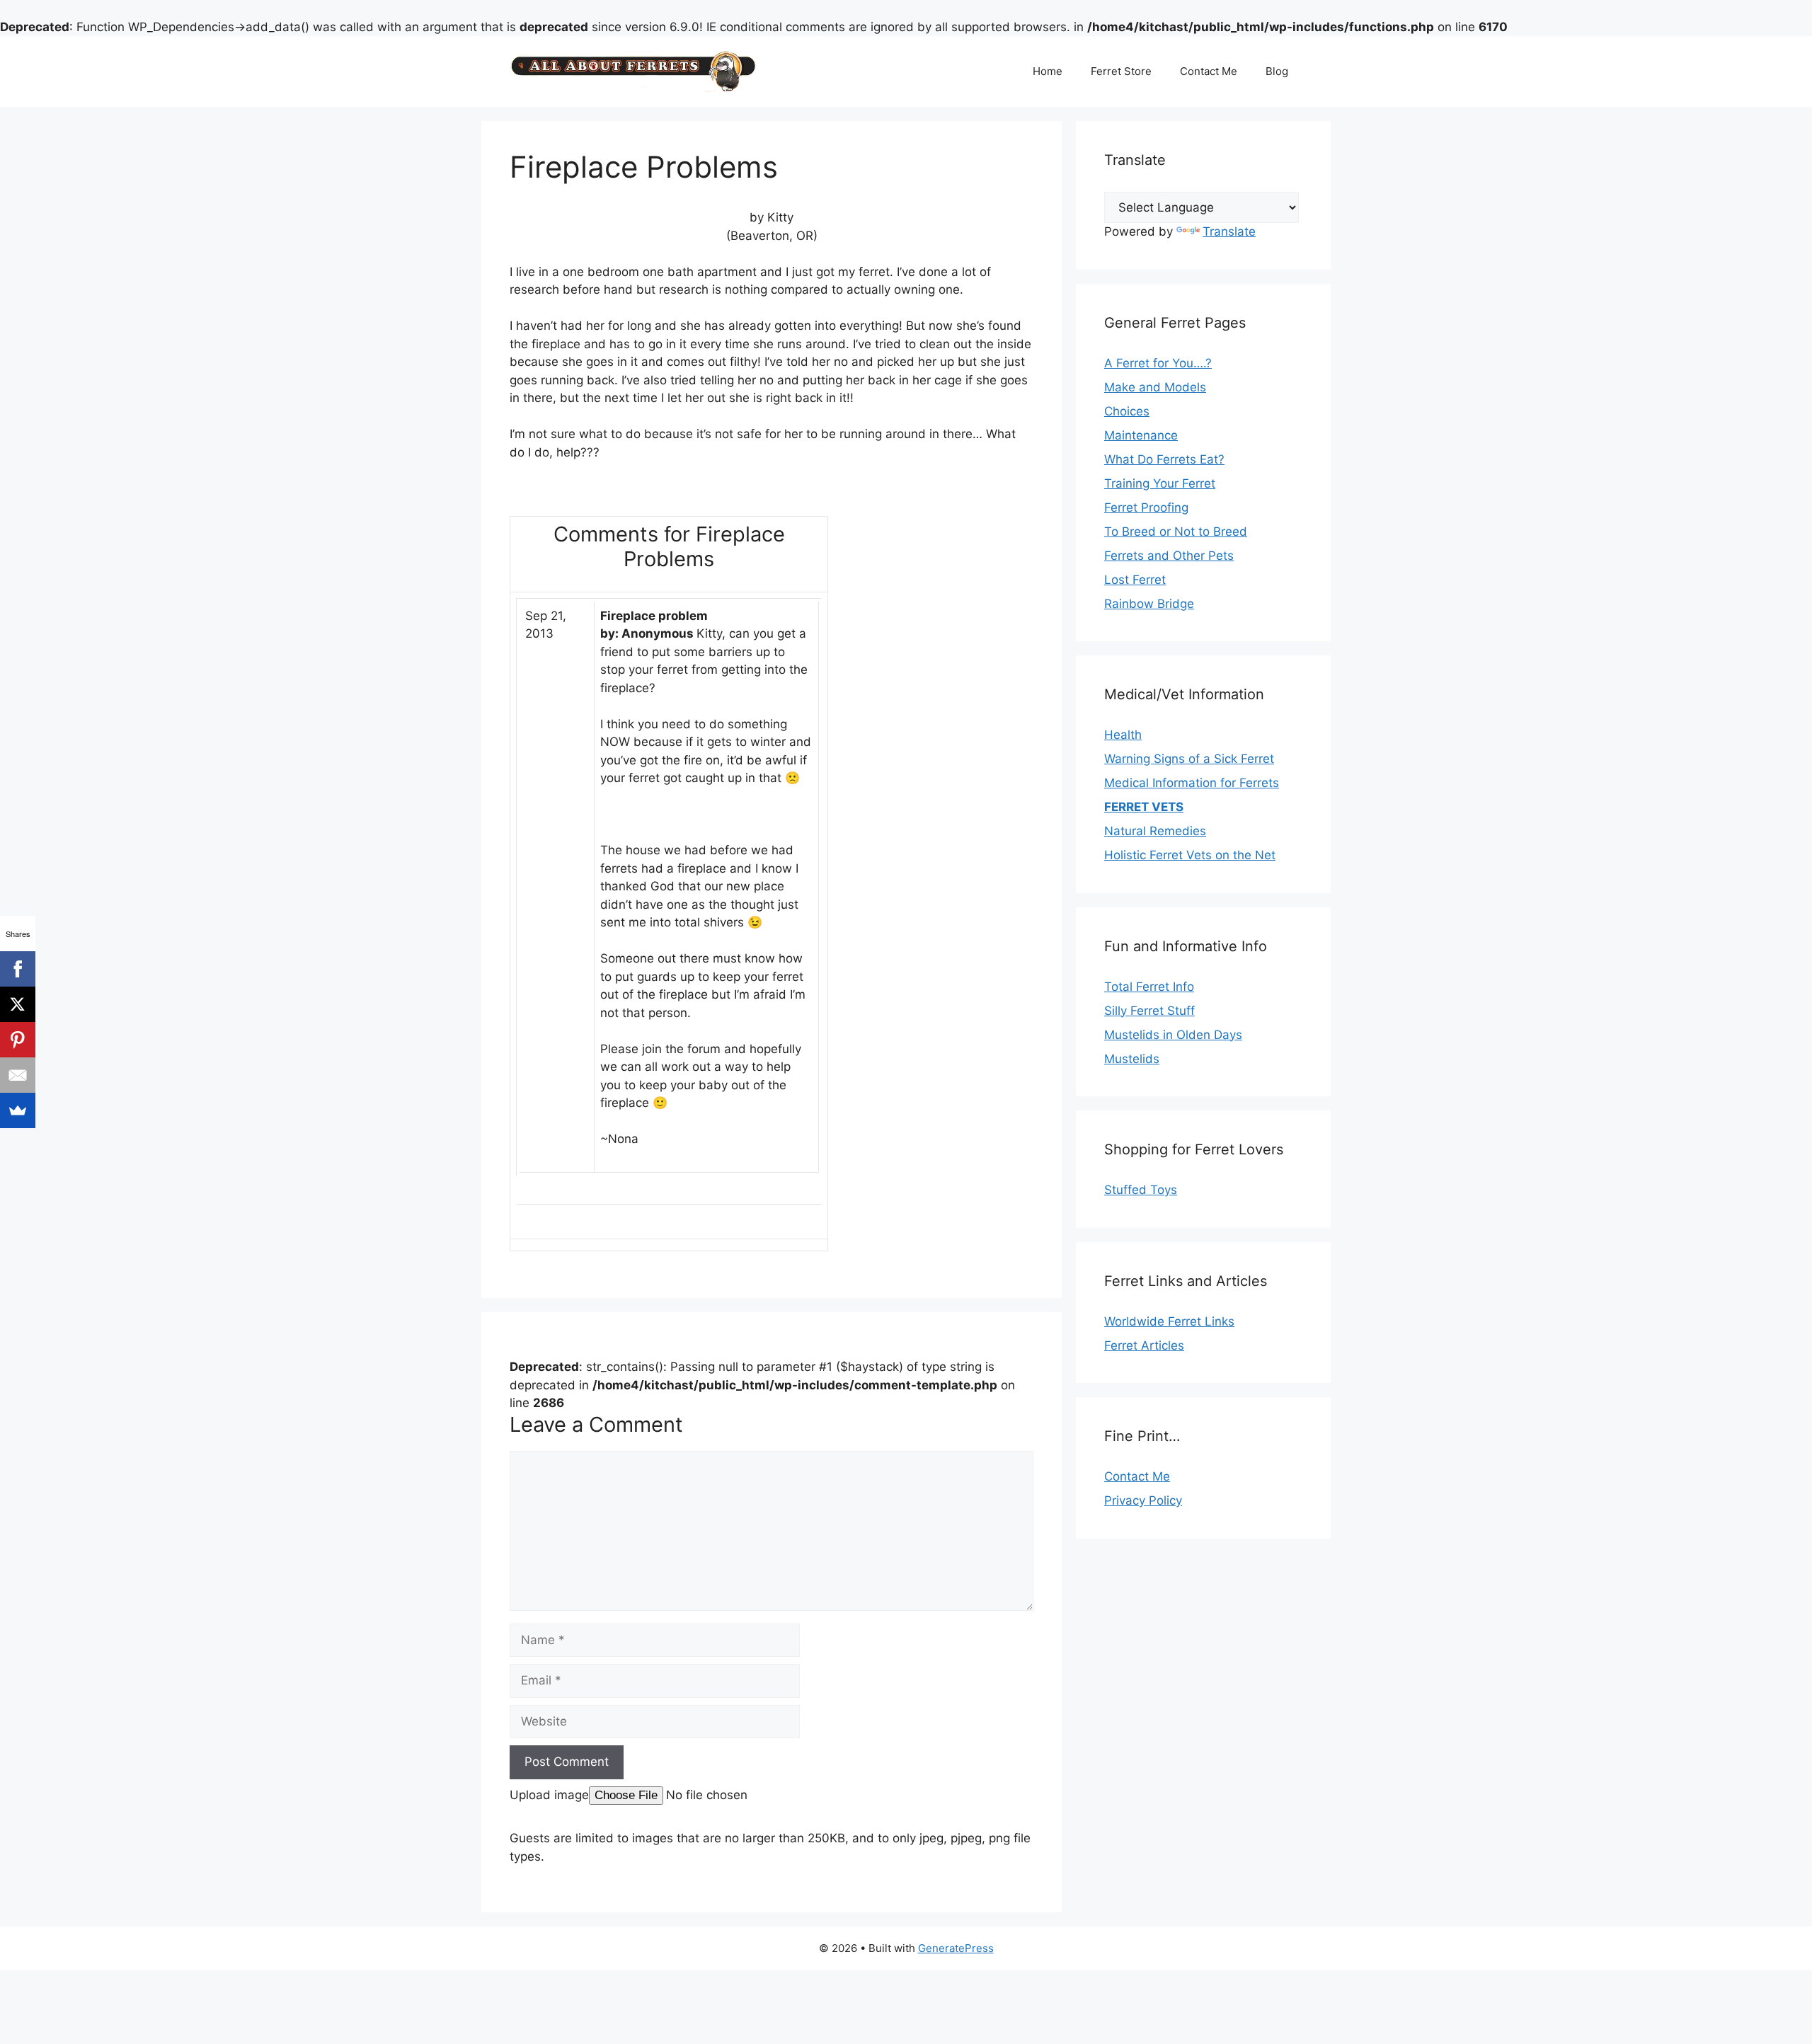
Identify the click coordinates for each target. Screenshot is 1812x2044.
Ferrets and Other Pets (1169, 556)
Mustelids (1132, 1059)
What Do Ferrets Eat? (1164, 459)
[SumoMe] (18, 1110)
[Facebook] (18, 969)
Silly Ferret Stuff (1149, 1011)
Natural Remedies (1155, 831)
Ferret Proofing (1146, 507)
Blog (1277, 71)
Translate (1229, 231)
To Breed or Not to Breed (1176, 532)
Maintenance (1141, 435)
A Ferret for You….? (1158, 363)
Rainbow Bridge (1149, 604)
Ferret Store (1121, 71)
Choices (1127, 411)
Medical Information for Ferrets (1192, 783)
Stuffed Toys (1141, 1190)
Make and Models (1155, 387)
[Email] (18, 1075)
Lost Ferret (1135, 580)
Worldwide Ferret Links (1169, 1321)
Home (1048, 71)
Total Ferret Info (1149, 987)
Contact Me (1209, 71)
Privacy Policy (1143, 1500)
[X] (18, 1004)
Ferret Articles (1144, 1345)
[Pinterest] (18, 1040)
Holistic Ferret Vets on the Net (1190, 855)
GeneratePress (956, 1948)
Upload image (549, 1795)
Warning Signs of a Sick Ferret (1189, 759)
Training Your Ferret (1160, 483)
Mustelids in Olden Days (1173, 1035)
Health (1123, 735)
